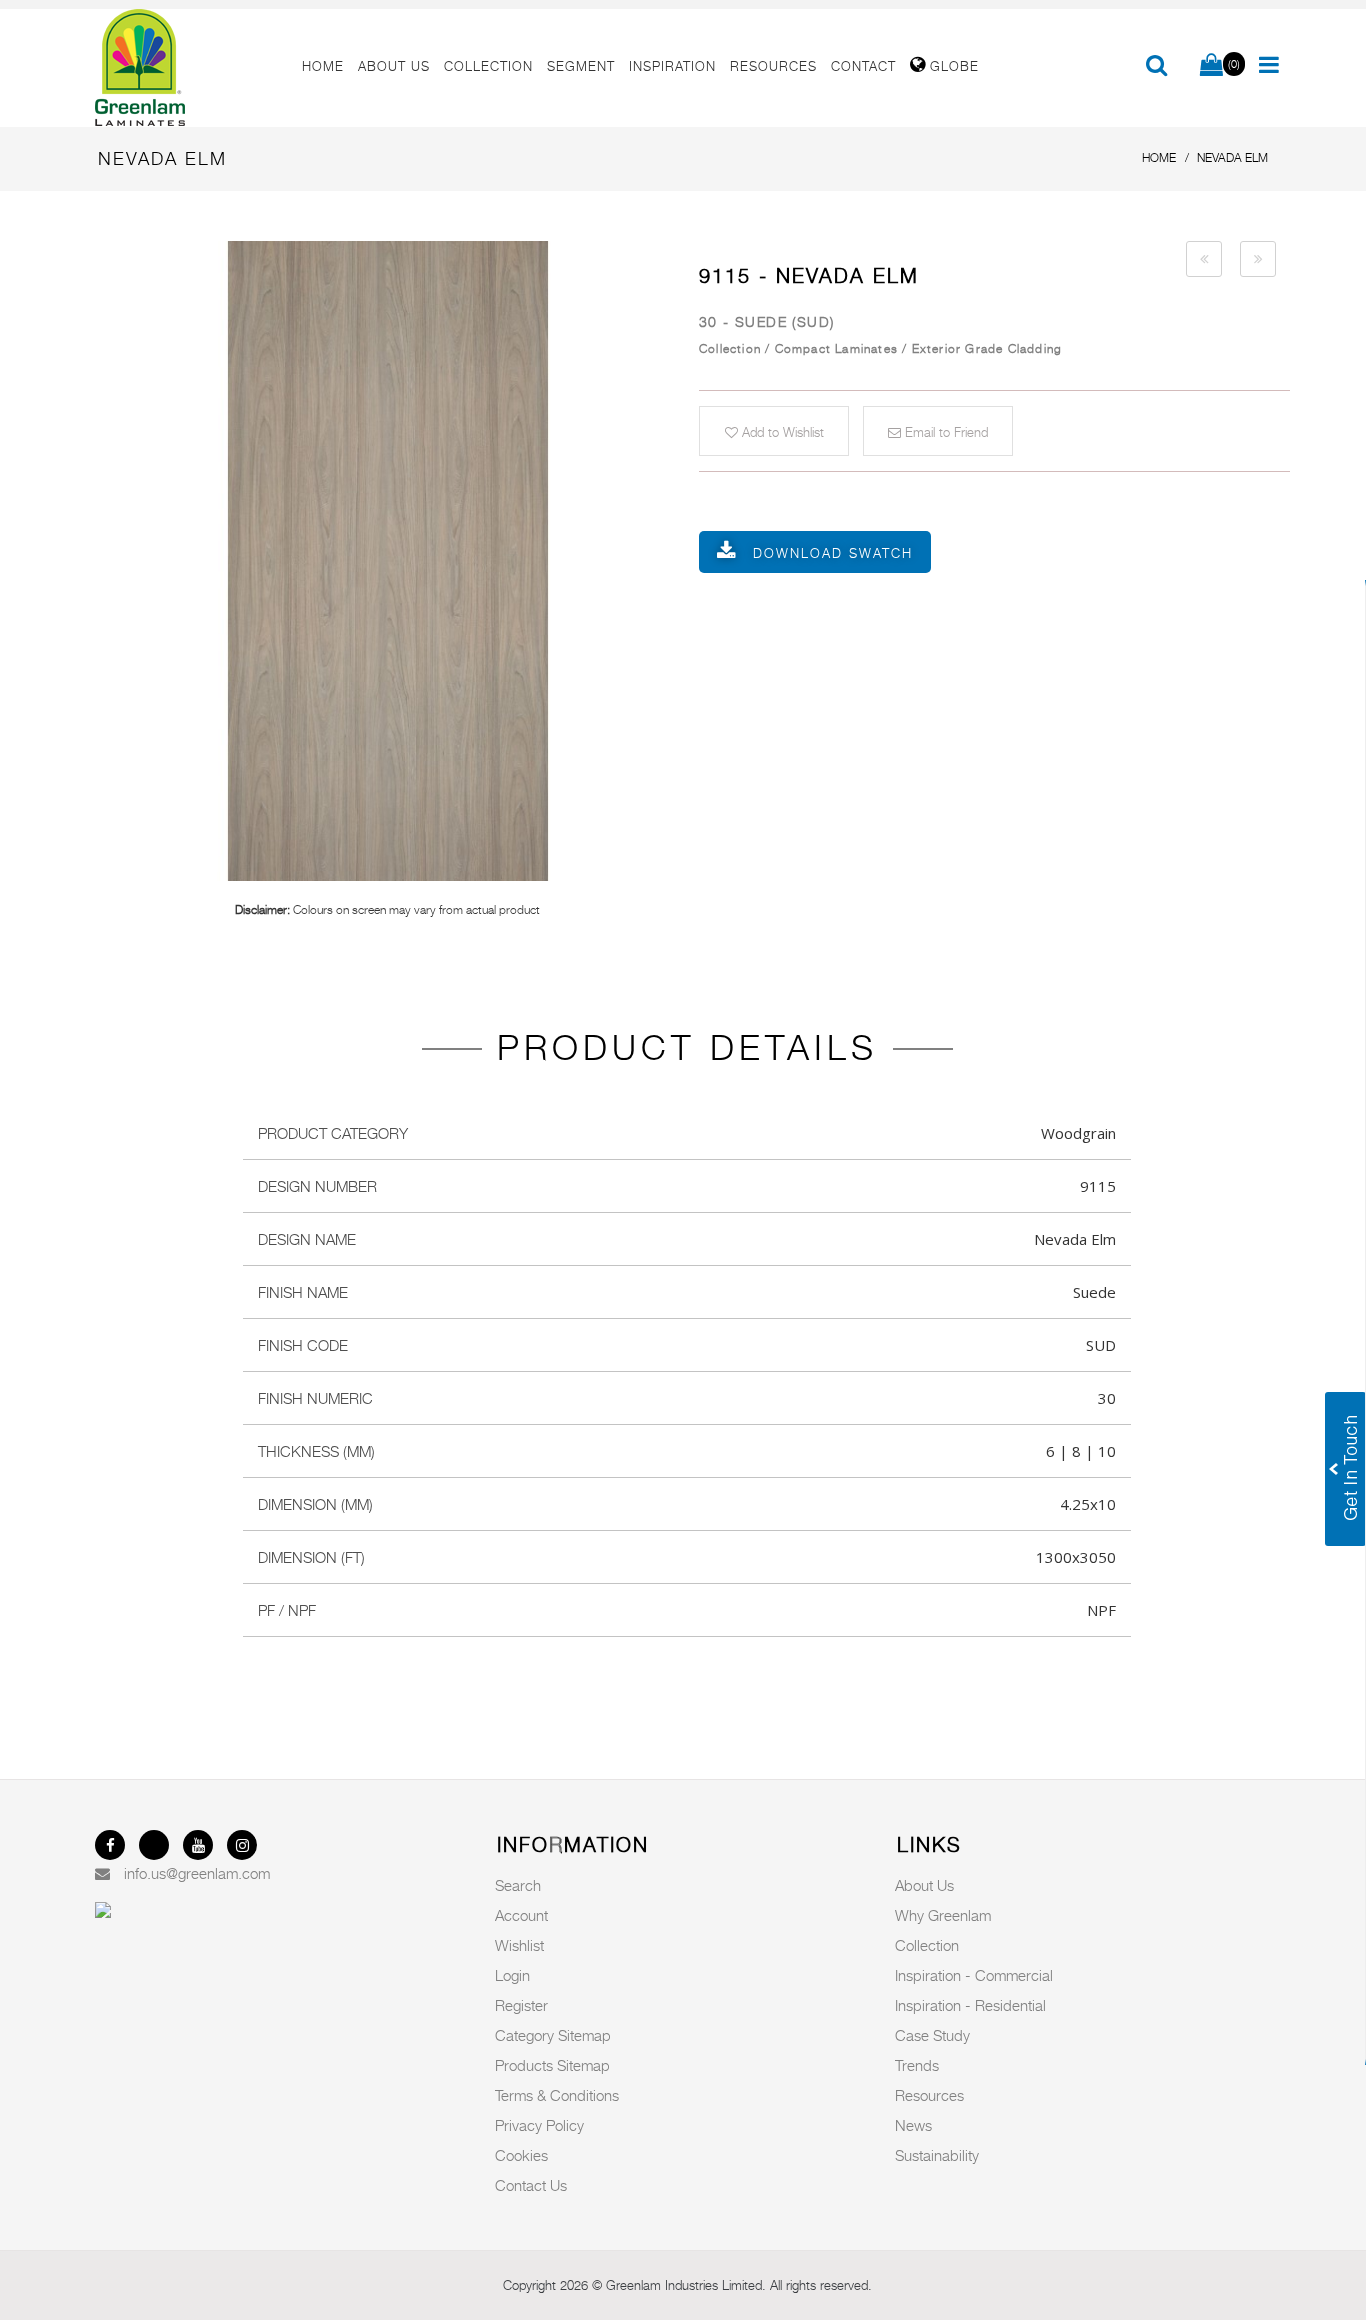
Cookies (521, 2155)
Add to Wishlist (781, 432)
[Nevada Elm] (387, 561)
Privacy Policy (539, 2125)
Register (521, 2005)
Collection (927, 1945)
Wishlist (519, 1945)
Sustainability (937, 2155)
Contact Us (531, 2185)
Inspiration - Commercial (974, 1975)
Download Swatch (833, 553)
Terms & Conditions (557, 2095)
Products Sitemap (552, 2065)
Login (512, 1975)
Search (518, 1885)
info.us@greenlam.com (197, 1873)
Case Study (932, 2035)
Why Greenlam (943, 1915)
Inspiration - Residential (970, 2005)
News (913, 2125)
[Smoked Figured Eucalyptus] (1204, 259)
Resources (929, 2095)
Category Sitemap (553, 2035)
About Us (924, 1885)
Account (521, 1915)
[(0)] (1211, 66)
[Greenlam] (187, 68)
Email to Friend (944, 432)
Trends (917, 2065)
